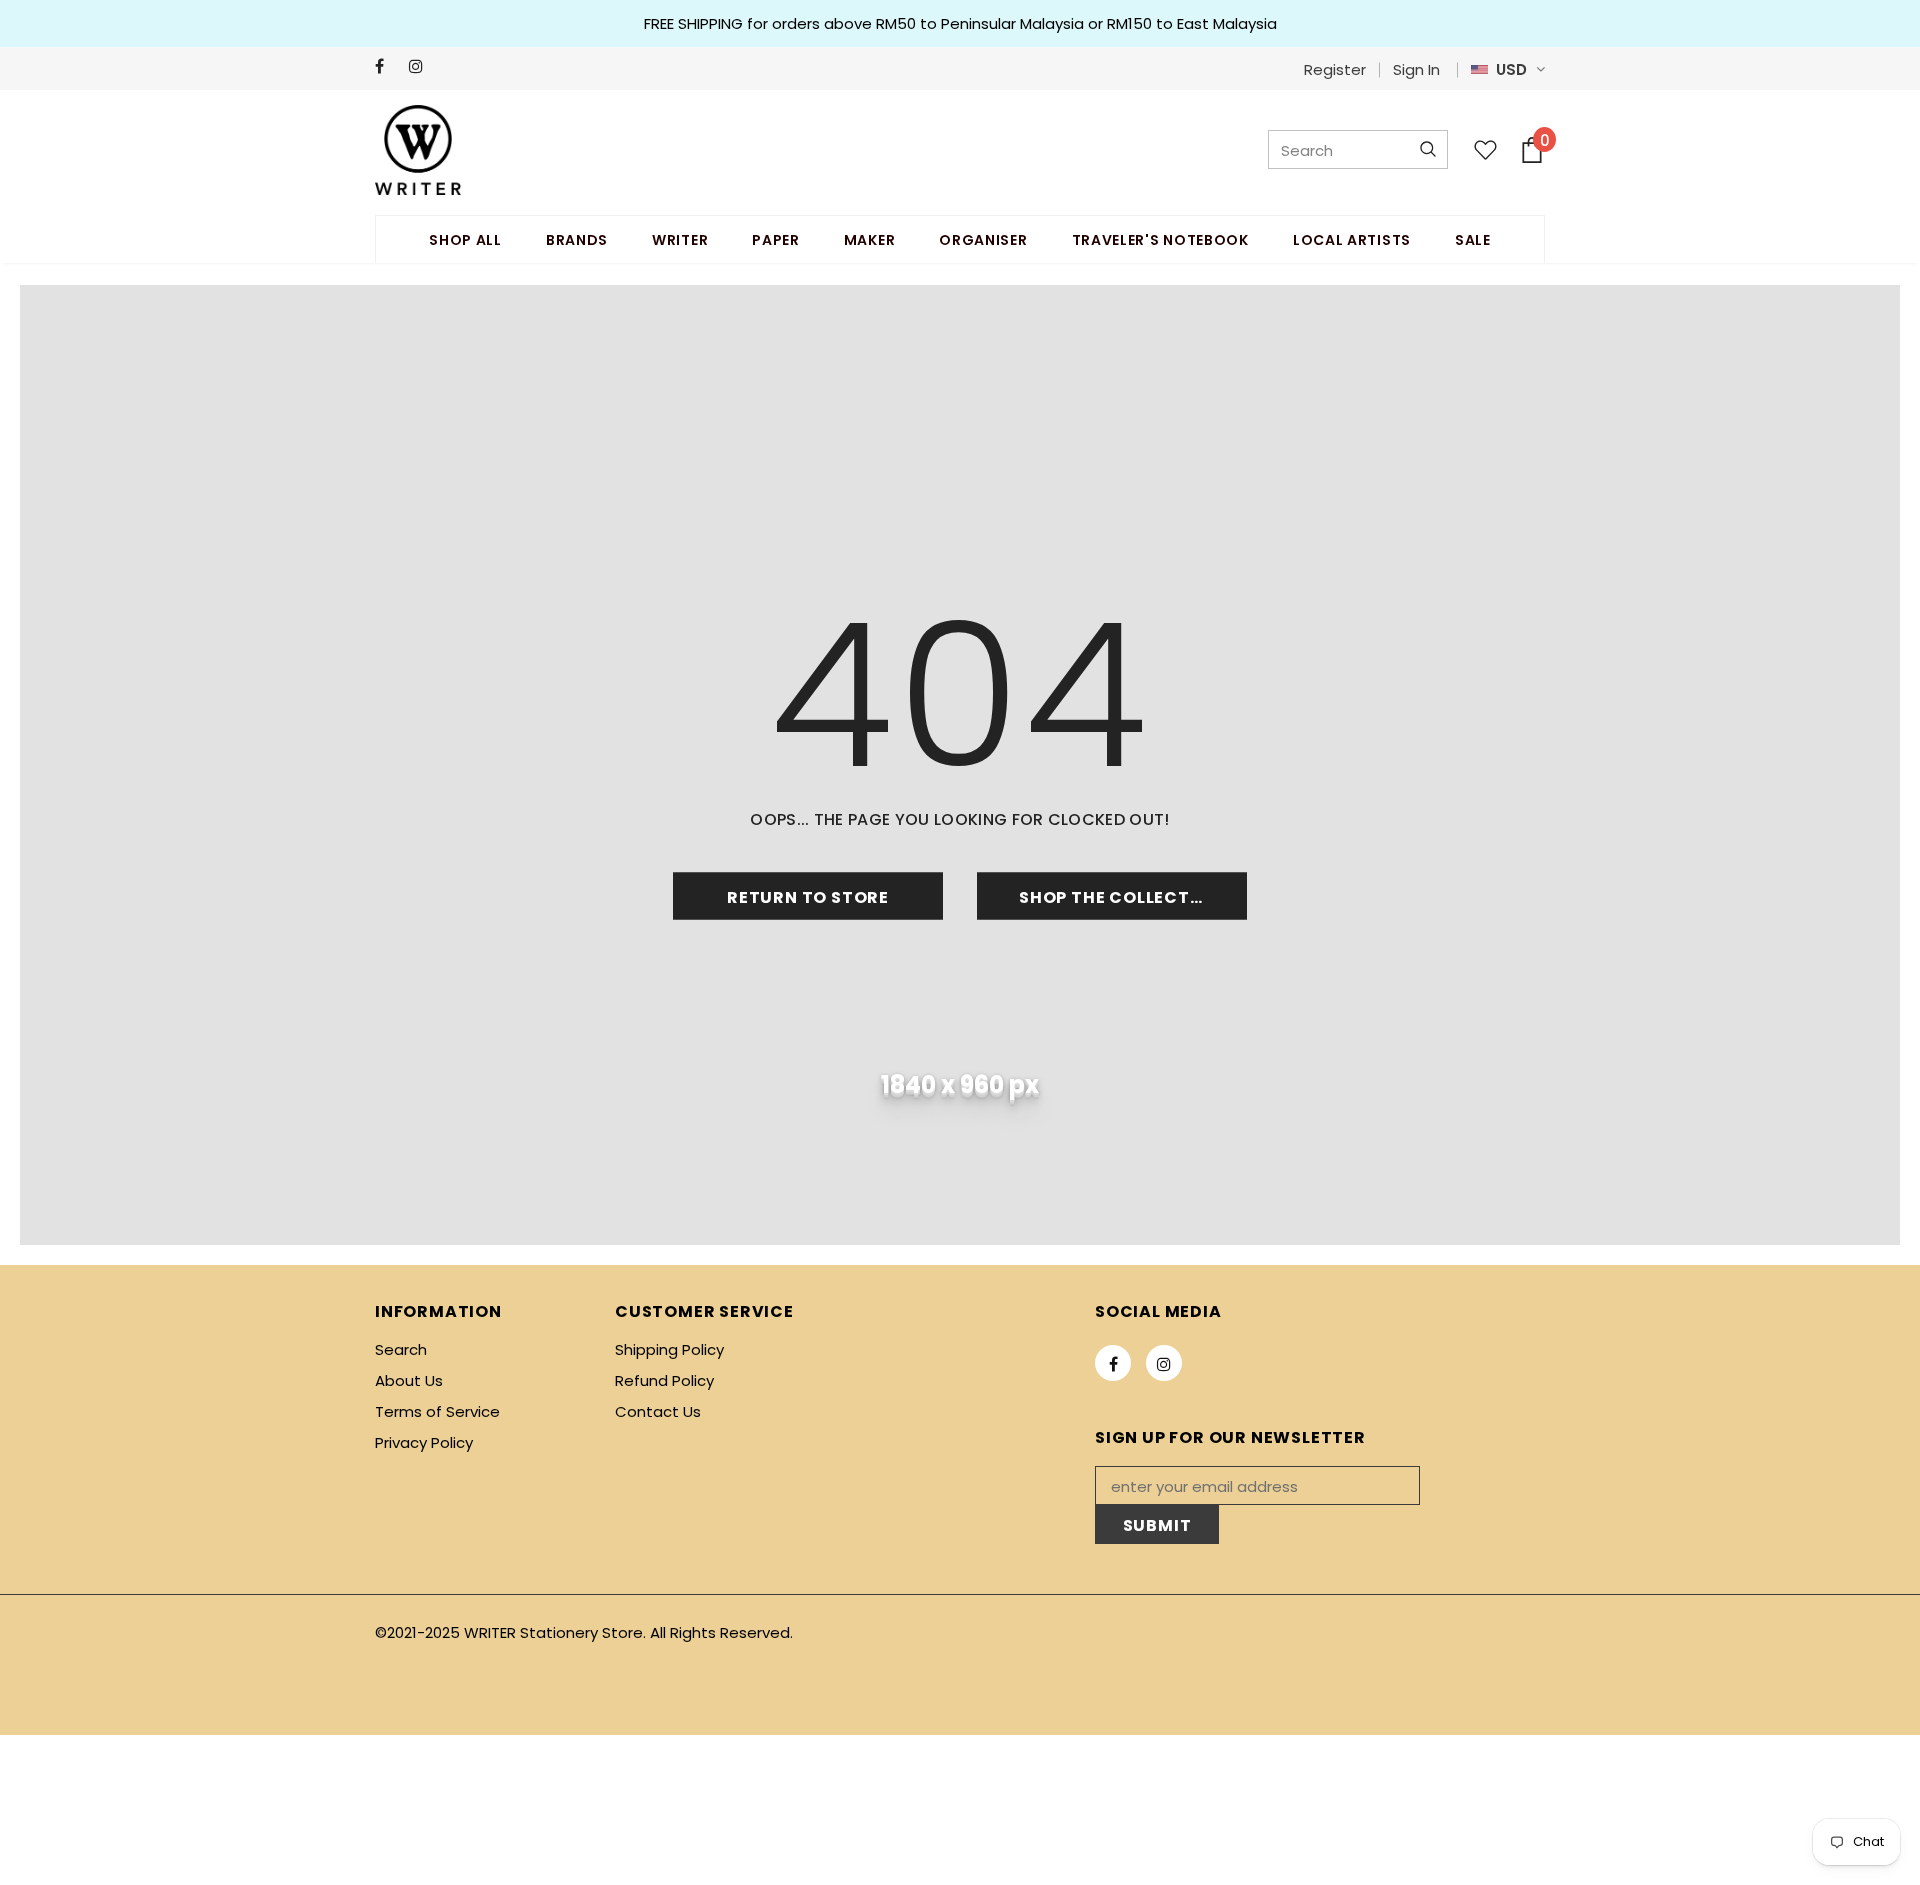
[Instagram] (421, 66)
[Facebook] (387, 66)
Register (1335, 69)
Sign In (1416, 69)
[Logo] (418, 150)
